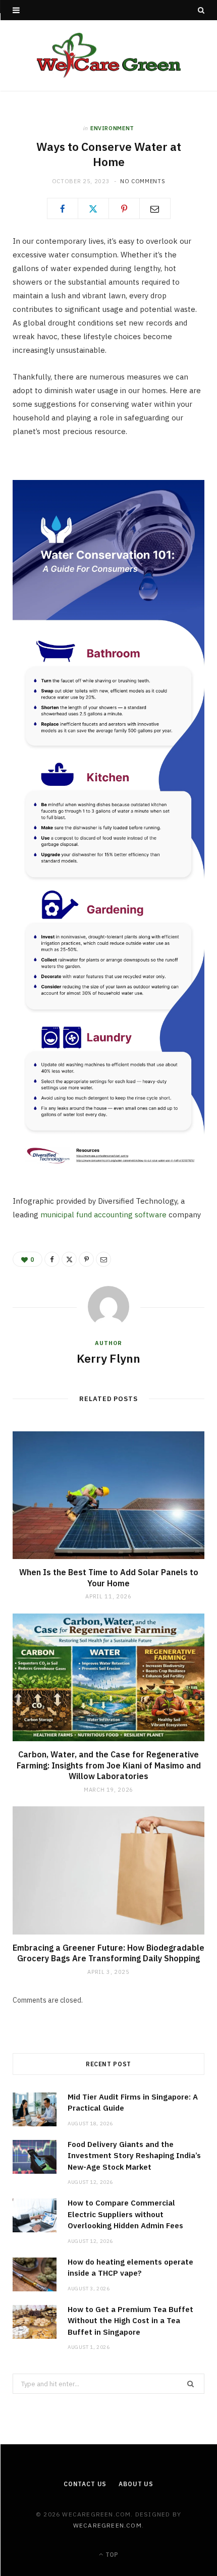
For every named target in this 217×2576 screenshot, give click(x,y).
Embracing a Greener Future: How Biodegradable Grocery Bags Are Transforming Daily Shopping (108, 1953)
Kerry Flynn (108, 1358)
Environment (112, 128)
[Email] (155, 208)
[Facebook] (63, 208)
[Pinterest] (124, 208)
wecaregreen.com (107, 2525)
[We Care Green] (109, 56)
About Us (136, 2484)
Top (111, 2555)
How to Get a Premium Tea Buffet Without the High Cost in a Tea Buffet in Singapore (130, 2321)
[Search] (201, 10)
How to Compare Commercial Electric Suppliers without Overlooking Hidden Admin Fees (125, 2214)
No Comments (143, 181)
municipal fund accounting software (103, 1215)
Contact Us (85, 2484)
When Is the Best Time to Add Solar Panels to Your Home (109, 1578)
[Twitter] (93, 208)
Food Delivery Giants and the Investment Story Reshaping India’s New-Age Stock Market (134, 2156)
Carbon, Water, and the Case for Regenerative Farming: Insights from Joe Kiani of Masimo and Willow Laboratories (109, 1765)
